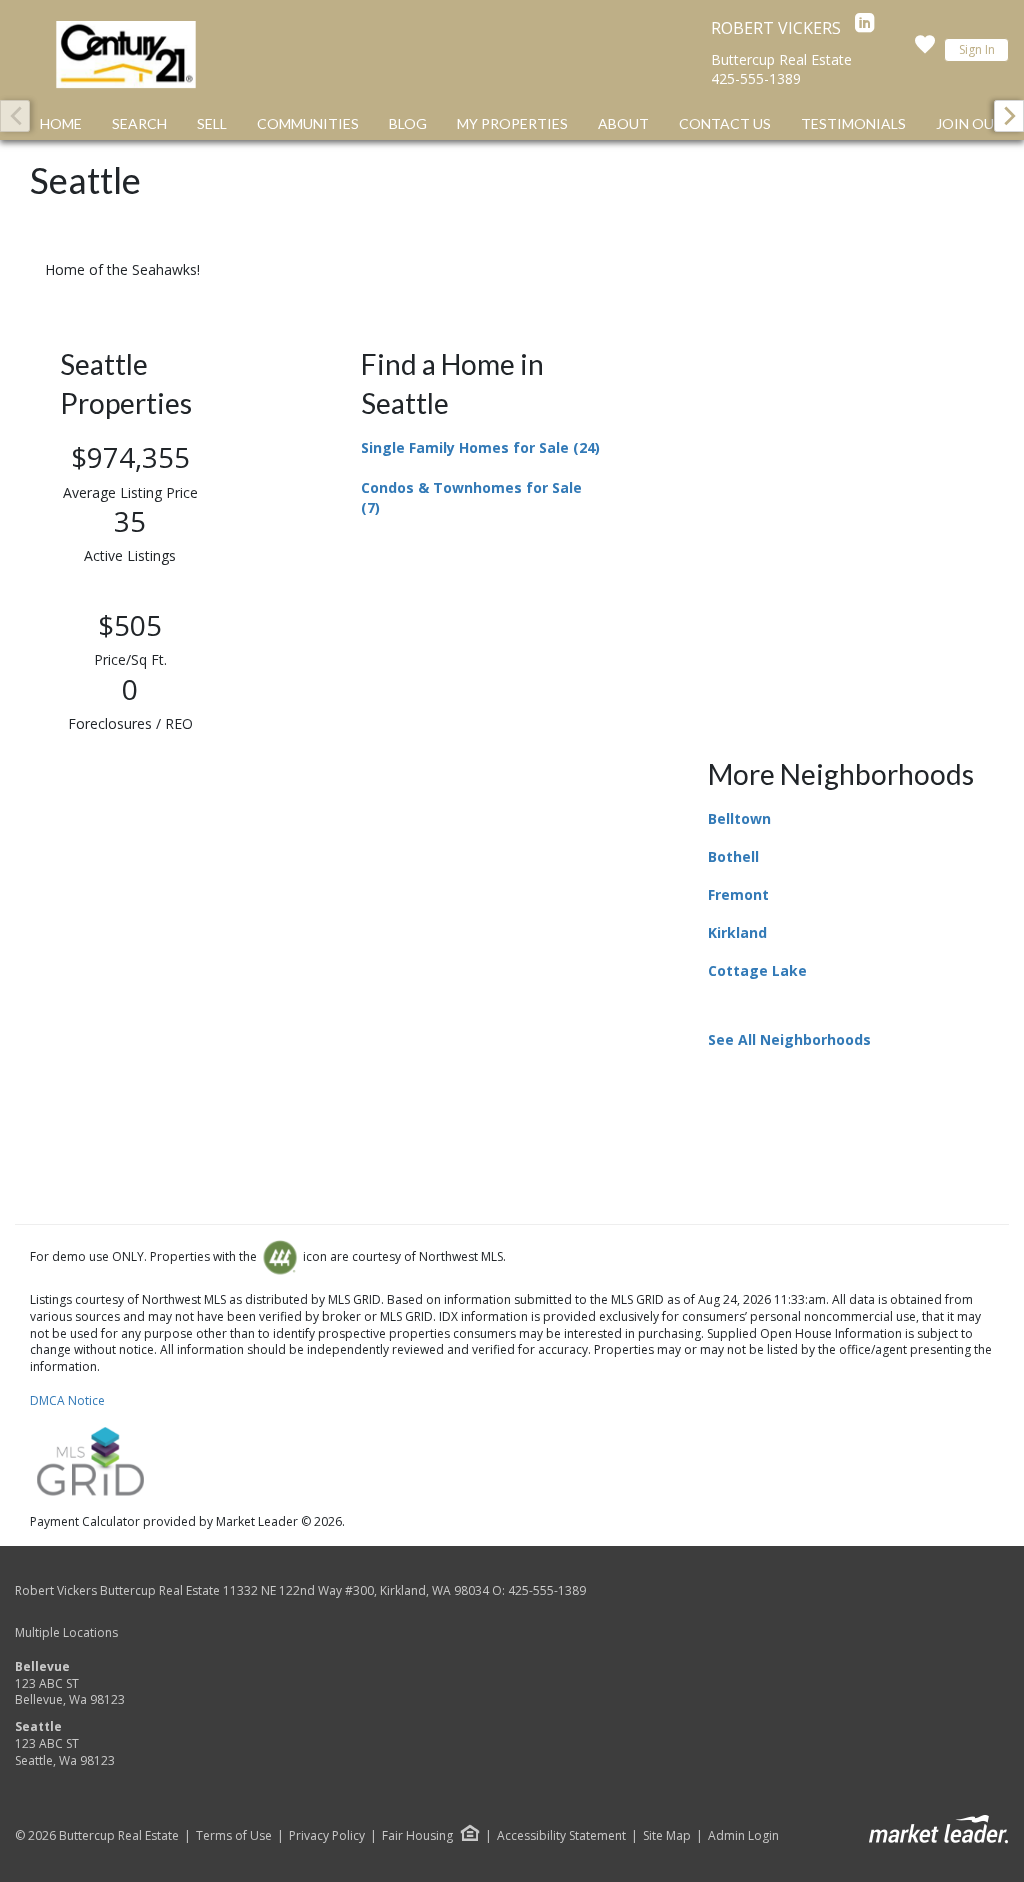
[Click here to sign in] (925, 50)
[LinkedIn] (865, 28)
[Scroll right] (1009, 116)
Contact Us (725, 123)
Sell (212, 123)
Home (61, 123)
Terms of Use (234, 1836)
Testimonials (853, 123)
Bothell (733, 856)
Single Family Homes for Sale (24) (480, 447)
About (623, 123)
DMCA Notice (67, 1400)
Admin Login (743, 1836)
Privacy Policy (327, 1836)
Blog (408, 123)
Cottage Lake (757, 970)
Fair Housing (417, 1835)
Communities (308, 123)
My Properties (512, 123)
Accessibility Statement (561, 1836)
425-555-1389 (756, 78)
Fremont (738, 894)
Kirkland (737, 932)
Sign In (977, 49)
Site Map (667, 1836)
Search (139, 123)
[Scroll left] (15, 116)
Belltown (739, 818)
